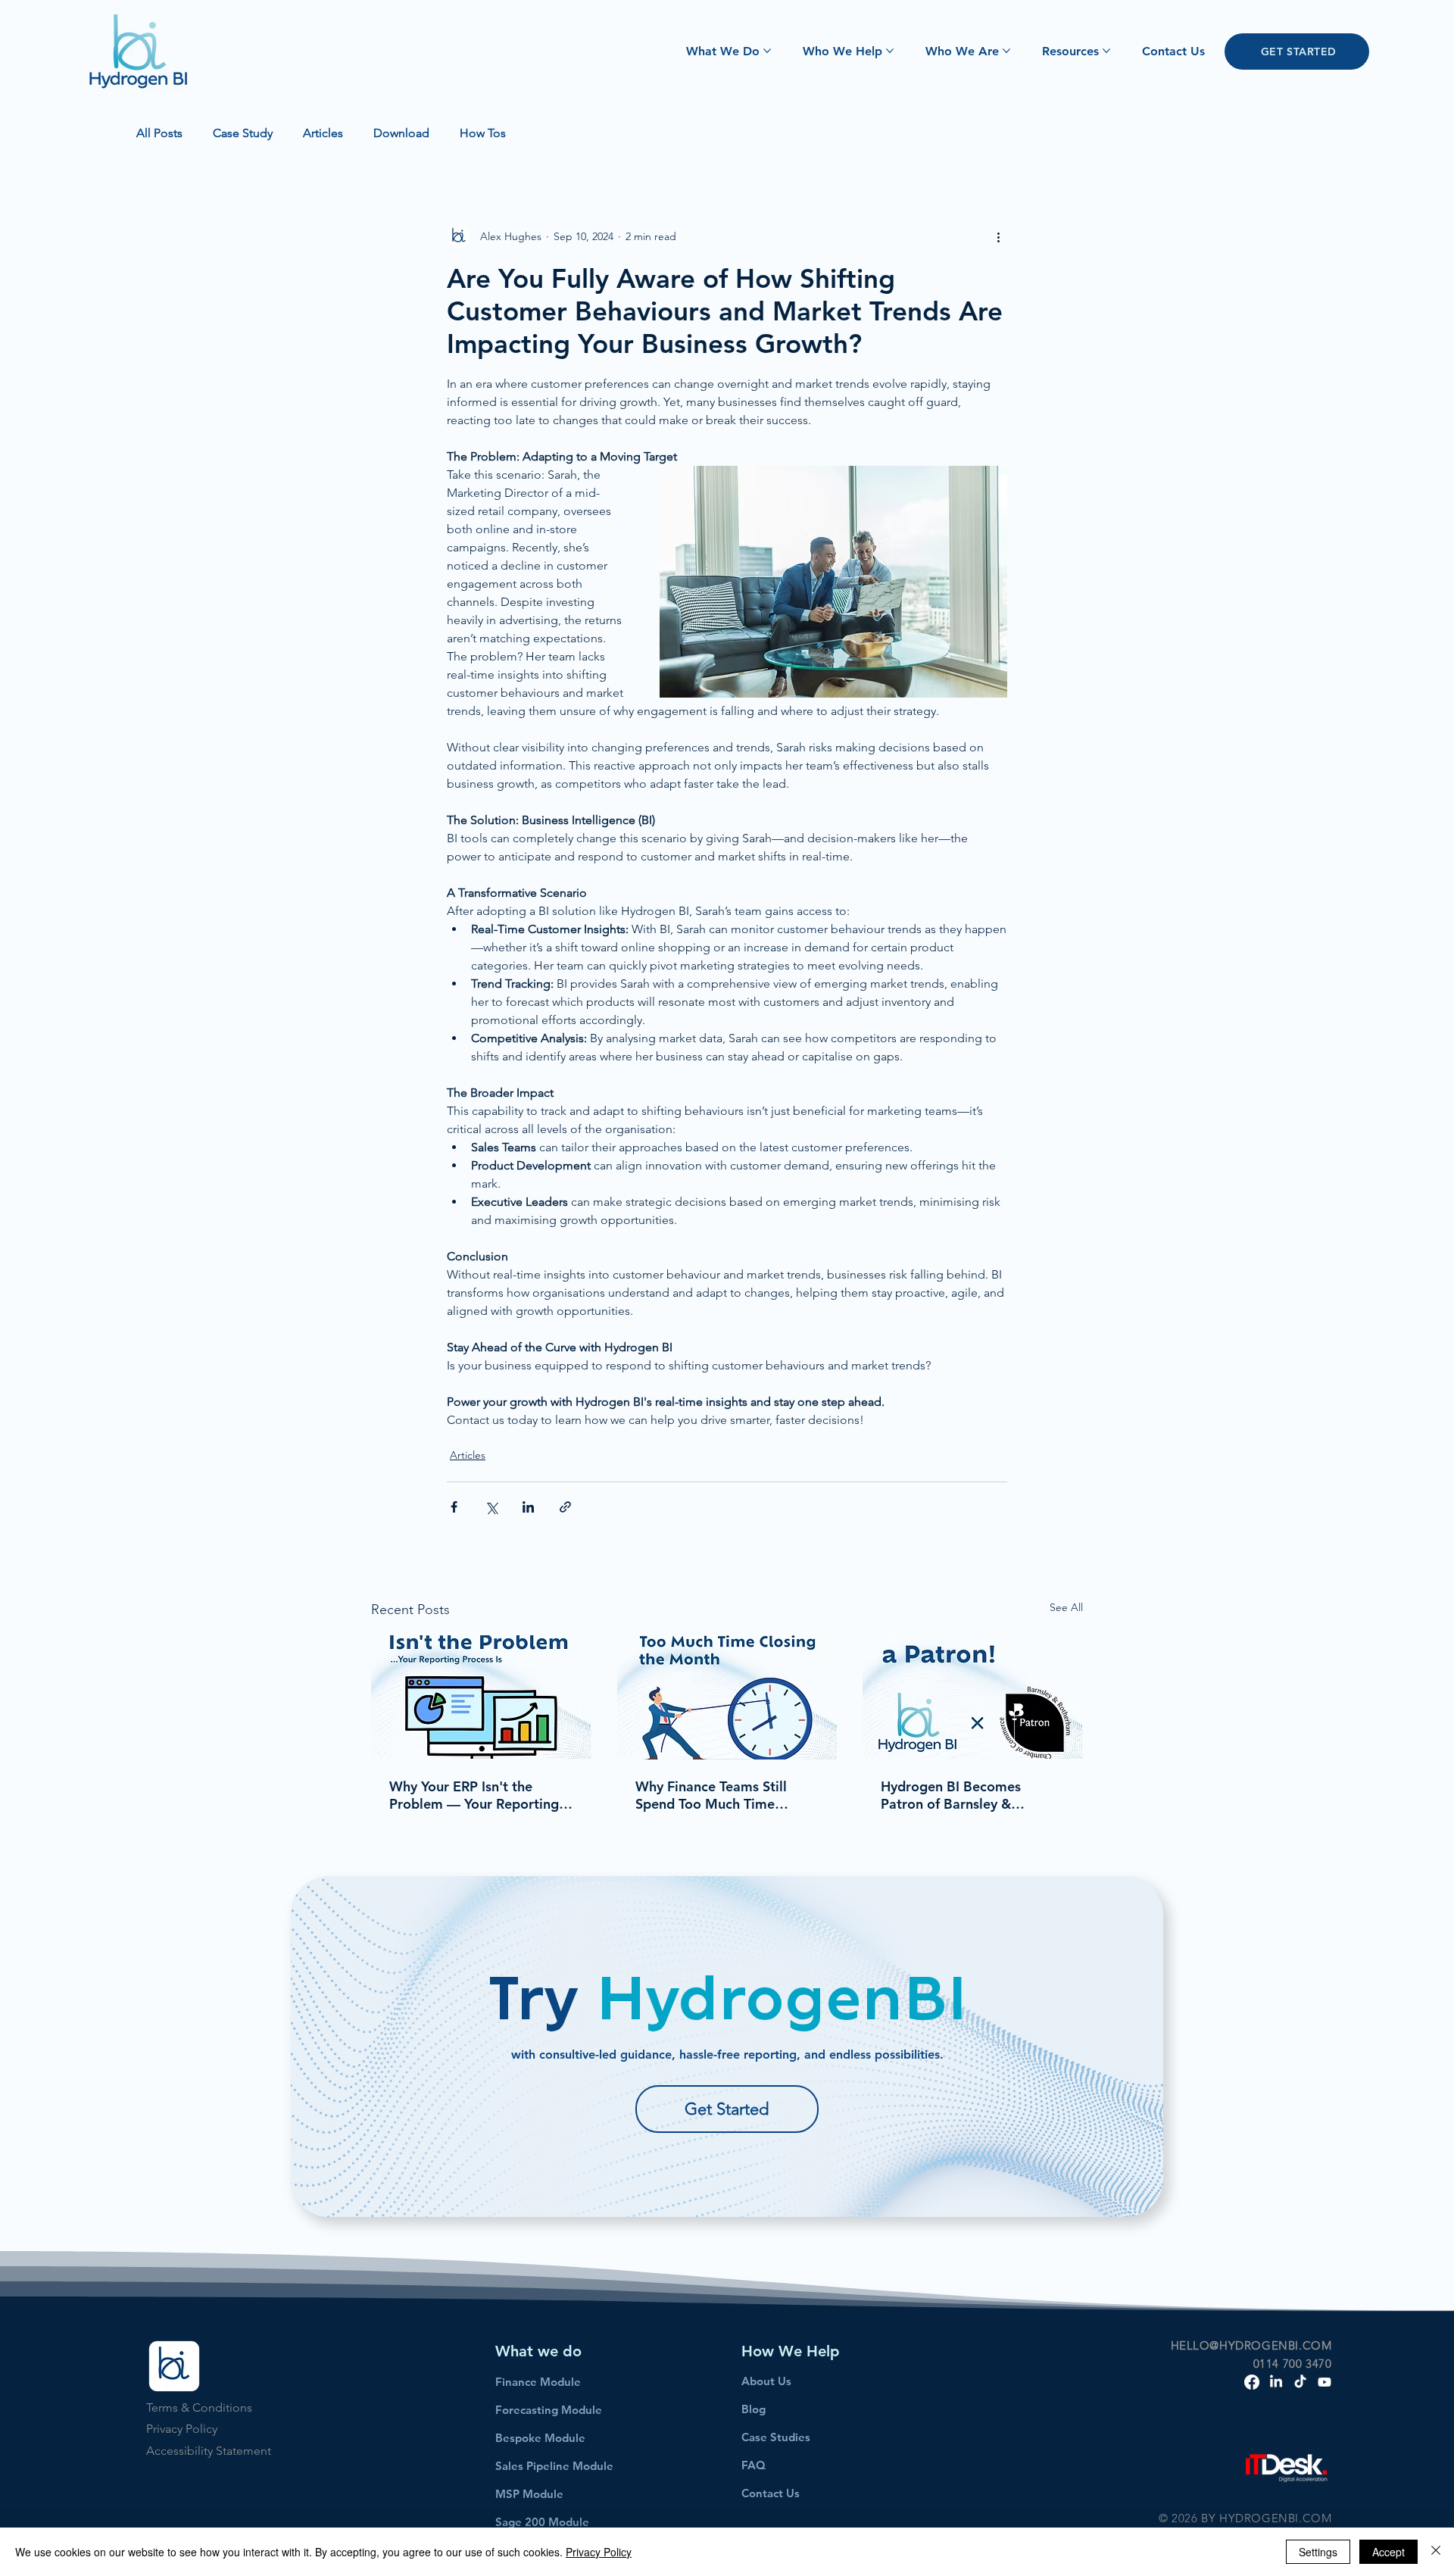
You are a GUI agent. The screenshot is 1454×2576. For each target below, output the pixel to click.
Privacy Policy (182, 2429)
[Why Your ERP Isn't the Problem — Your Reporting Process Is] (481, 1697)
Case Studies (776, 2437)
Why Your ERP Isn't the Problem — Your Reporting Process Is (474, 1795)
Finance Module (538, 2382)
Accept (1388, 2552)
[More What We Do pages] (767, 51)
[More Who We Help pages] (890, 51)
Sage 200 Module (542, 2522)
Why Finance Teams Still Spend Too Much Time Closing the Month (711, 1795)
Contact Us (771, 2493)
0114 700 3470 (1293, 2364)
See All (1066, 1607)
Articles (323, 133)
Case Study (243, 133)
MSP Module (529, 2494)
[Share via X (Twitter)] (491, 1507)
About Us (766, 2381)
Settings (1318, 2552)
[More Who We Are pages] (1006, 51)
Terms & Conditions (199, 2407)
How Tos (483, 133)
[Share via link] (565, 1507)
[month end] (727, 1697)
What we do (538, 2351)
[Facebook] (1252, 2382)
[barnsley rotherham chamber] (973, 1697)
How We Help (791, 2351)
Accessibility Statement (209, 2451)
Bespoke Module (540, 2438)
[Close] (1436, 2552)
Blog (754, 2409)
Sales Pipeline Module (554, 2466)
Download (401, 133)
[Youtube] (1325, 2382)
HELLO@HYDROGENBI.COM (1251, 2345)
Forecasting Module (549, 2410)
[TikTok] (1300, 2382)
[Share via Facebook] (454, 1507)
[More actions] (998, 236)
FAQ (754, 2465)
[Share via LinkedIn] (528, 1507)
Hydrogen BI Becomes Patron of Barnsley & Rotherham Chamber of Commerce (955, 1795)
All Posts (159, 133)
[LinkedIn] (1276, 2382)
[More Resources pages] (1106, 51)
